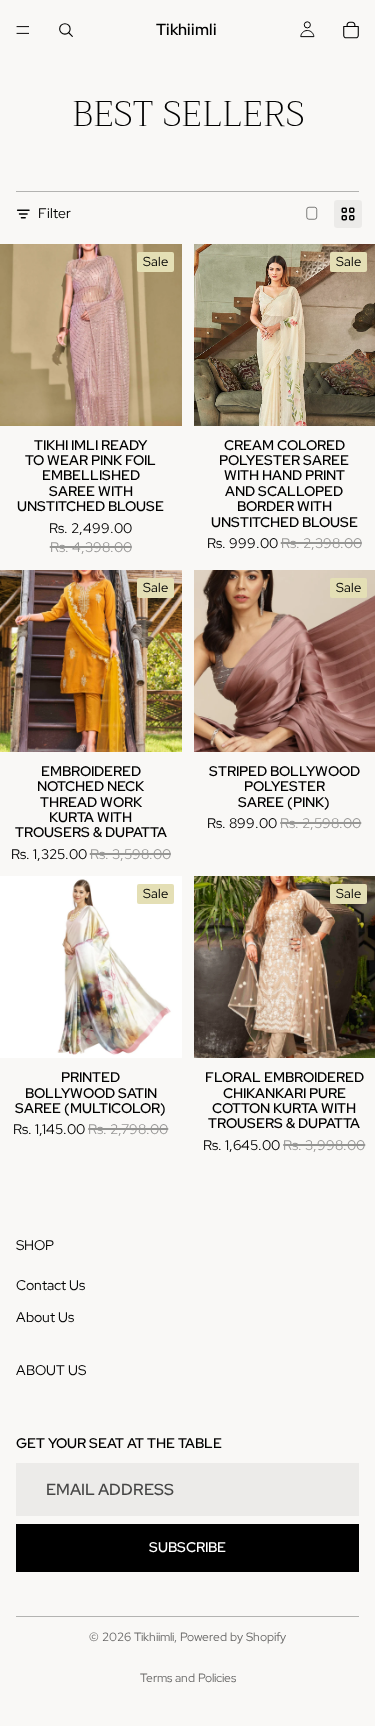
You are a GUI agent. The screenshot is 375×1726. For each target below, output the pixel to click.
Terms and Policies (188, 1678)
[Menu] (23, 30)
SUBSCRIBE (187, 1547)
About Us (45, 1316)
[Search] (66, 30)
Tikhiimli (154, 1637)
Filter (54, 213)
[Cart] (351, 30)
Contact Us (50, 1285)
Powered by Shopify (233, 1637)
